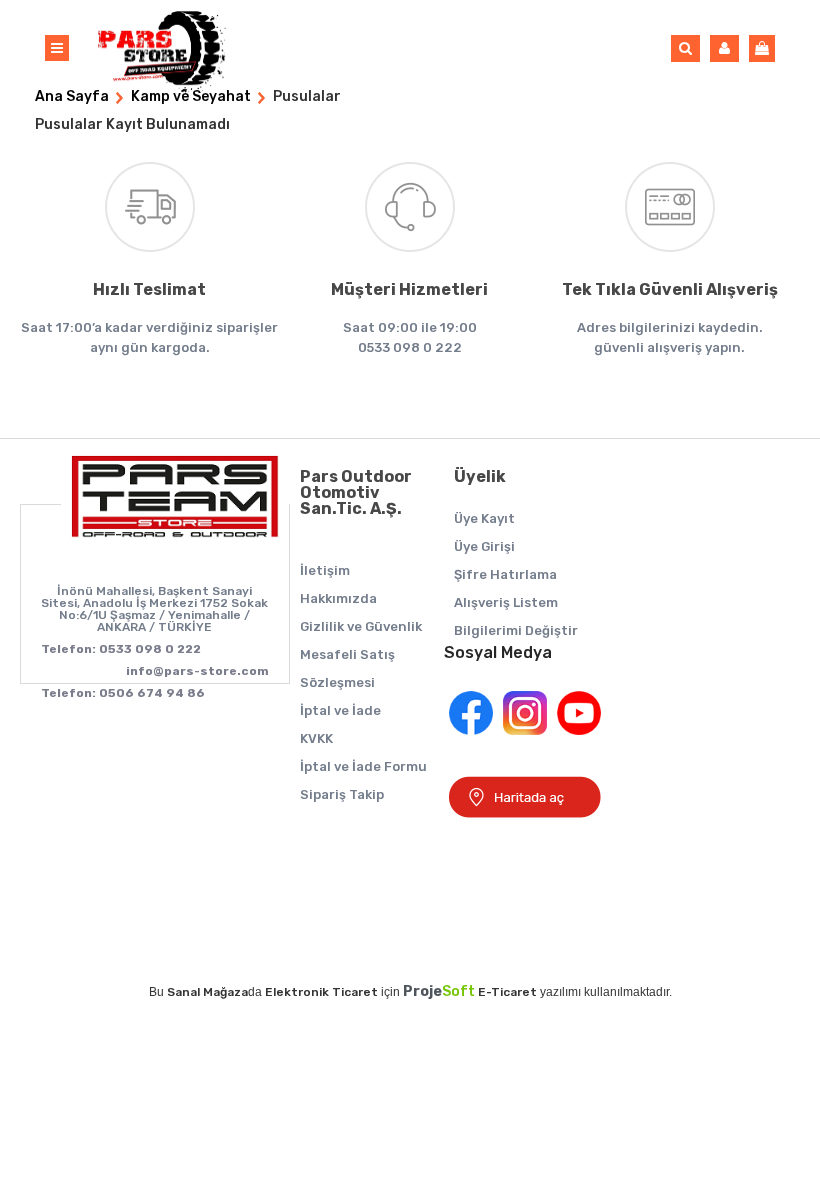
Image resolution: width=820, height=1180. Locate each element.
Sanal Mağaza (207, 992)
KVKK (316, 738)
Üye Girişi (484, 546)
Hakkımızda (338, 598)
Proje (439, 991)
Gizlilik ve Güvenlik (361, 626)
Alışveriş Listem (506, 602)
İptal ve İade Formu (363, 766)
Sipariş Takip (342, 794)
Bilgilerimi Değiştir (516, 630)
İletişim (325, 570)
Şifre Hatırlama (505, 574)
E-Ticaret (507, 992)
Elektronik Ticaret (321, 992)
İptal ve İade (340, 710)
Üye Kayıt (484, 518)
